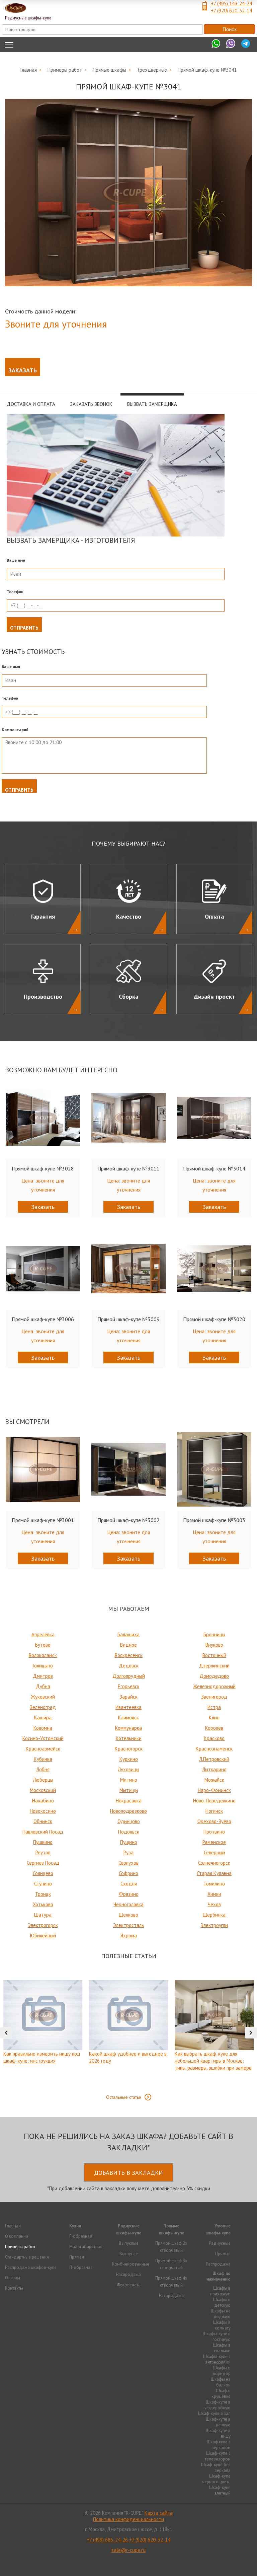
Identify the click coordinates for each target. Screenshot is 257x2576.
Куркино (129, 1759)
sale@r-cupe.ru (128, 2550)
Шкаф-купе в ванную (218, 2422)
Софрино (128, 1873)
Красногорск (129, 1749)
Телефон (15, 592)
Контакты (14, 2288)
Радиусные (220, 2243)
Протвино (214, 1832)
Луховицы (128, 1769)
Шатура (43, 1915)
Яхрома (129, 1936)
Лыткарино (214, 1769)
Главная (29, 70)
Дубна (43, 1686)
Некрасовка (129, 1801)
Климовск (128, 1718)
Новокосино (43, 1811)
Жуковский (43, 1697)
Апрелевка (43, 1634)
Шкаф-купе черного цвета (216, 2479)
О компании (17, 2236)
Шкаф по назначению (219, 2276)
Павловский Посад (43, 1832)
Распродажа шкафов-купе (31, 2267)
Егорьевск (129, 1686)
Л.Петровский (214, 1759)
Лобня (43, 1769)
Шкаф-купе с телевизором (218, 2456)
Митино (129, 1780)
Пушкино (43, 1842)
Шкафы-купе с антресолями (217, 2359)
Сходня (129, 1884)
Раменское (214, 1842)
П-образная (81, 2267)
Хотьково (43, 1904)
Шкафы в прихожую (220, 2291)
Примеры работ (65, 70)
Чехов (214, 1904)
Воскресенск (129, 1655)
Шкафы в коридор (222, 2371)
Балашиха (128, 1634)
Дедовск (129, 1666)
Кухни (75, 2226)
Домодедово (214, 1676)
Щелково (128, 1915)
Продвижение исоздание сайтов (128, 2562)
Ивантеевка (128, 1707)
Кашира (43, 1718)
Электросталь (128, 1925)
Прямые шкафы (109, 70)
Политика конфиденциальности (128, 2519)
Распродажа (128, 2274)
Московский (43, 1790)
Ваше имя (16, 560)
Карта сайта (159, 2513)
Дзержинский (214, 1666)
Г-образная (81, 2236)
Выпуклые (129, 2243)
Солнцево (43, 1873)
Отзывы (13, 2278)
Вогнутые (129, 2254)
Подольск (129, 1832)
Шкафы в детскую (222, 2302)
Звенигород (214, 1697)
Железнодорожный (214, 1686)
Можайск (214, 1780)
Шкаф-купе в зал (214, 2413)
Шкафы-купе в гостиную (217, 2337)
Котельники (129, 1738)
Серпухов (128, 1863)
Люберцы (43, 1780)
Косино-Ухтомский (43, 1738)
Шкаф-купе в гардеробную (217, 2405)
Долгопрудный (129, 1676)
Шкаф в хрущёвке (221, 2393)
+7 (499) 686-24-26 (107, 2540)
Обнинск (43, 1821)
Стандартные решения (27, 2257)
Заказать (23, 370)
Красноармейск (43, 1749)
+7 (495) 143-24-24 (231, 4)
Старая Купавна (214, 1873)
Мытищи (129, 1790)
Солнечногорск (214, 1863)
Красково (214, 1738)
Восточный (214, 1655)
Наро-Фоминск (214, 1790)
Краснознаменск (214, 1749)
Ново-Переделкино (214, 1801)
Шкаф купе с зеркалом (219, 2445)
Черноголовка (128, 1904)
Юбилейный (43, 1936)
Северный (214, 1852)
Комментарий (15, 730)
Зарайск (128, 1697)
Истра (214, 1707)
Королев (214, 1728)
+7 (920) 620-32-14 (231, 11)
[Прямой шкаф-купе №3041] (128, 193)
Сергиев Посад (43, 1863)
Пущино (129, 1842)
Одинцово (129, 1821)
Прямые (223, 2254)
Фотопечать (128, 2285)
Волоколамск (43, 1655)
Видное (128, 1645)
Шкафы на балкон (221, 2382)
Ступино (43, 1884)
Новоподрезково (128, 1811)
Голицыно (43, 1666)
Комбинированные (131, 2264)
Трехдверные (152, 70)
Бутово (43, 1645)
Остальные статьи (124, 2097)
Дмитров (43, 1676)
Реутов (43, 1852)
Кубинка (43, 1759)
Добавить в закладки (128, 2173)
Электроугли (214, 1925)
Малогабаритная (86, 2247)
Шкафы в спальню (222, 2348)
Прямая (77, 2257)
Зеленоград (43, 1707)
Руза (128, 1852)
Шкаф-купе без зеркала (216, 2467)
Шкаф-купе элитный (220, 2490)
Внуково (214, 1645)
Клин (214, 1718)
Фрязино (129, 1894)
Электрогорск (43, 1925)
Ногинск (214, 1811)
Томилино (214, 1884)
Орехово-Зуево (214, 1821)
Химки (214, 1894)
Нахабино (43, 1801)
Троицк (43, 1894)
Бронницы (214, 1634)
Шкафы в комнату (222, 2325)
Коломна (43, 1728)
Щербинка (214, 1915)
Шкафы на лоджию (221, 2314)
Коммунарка (128, 1728)
